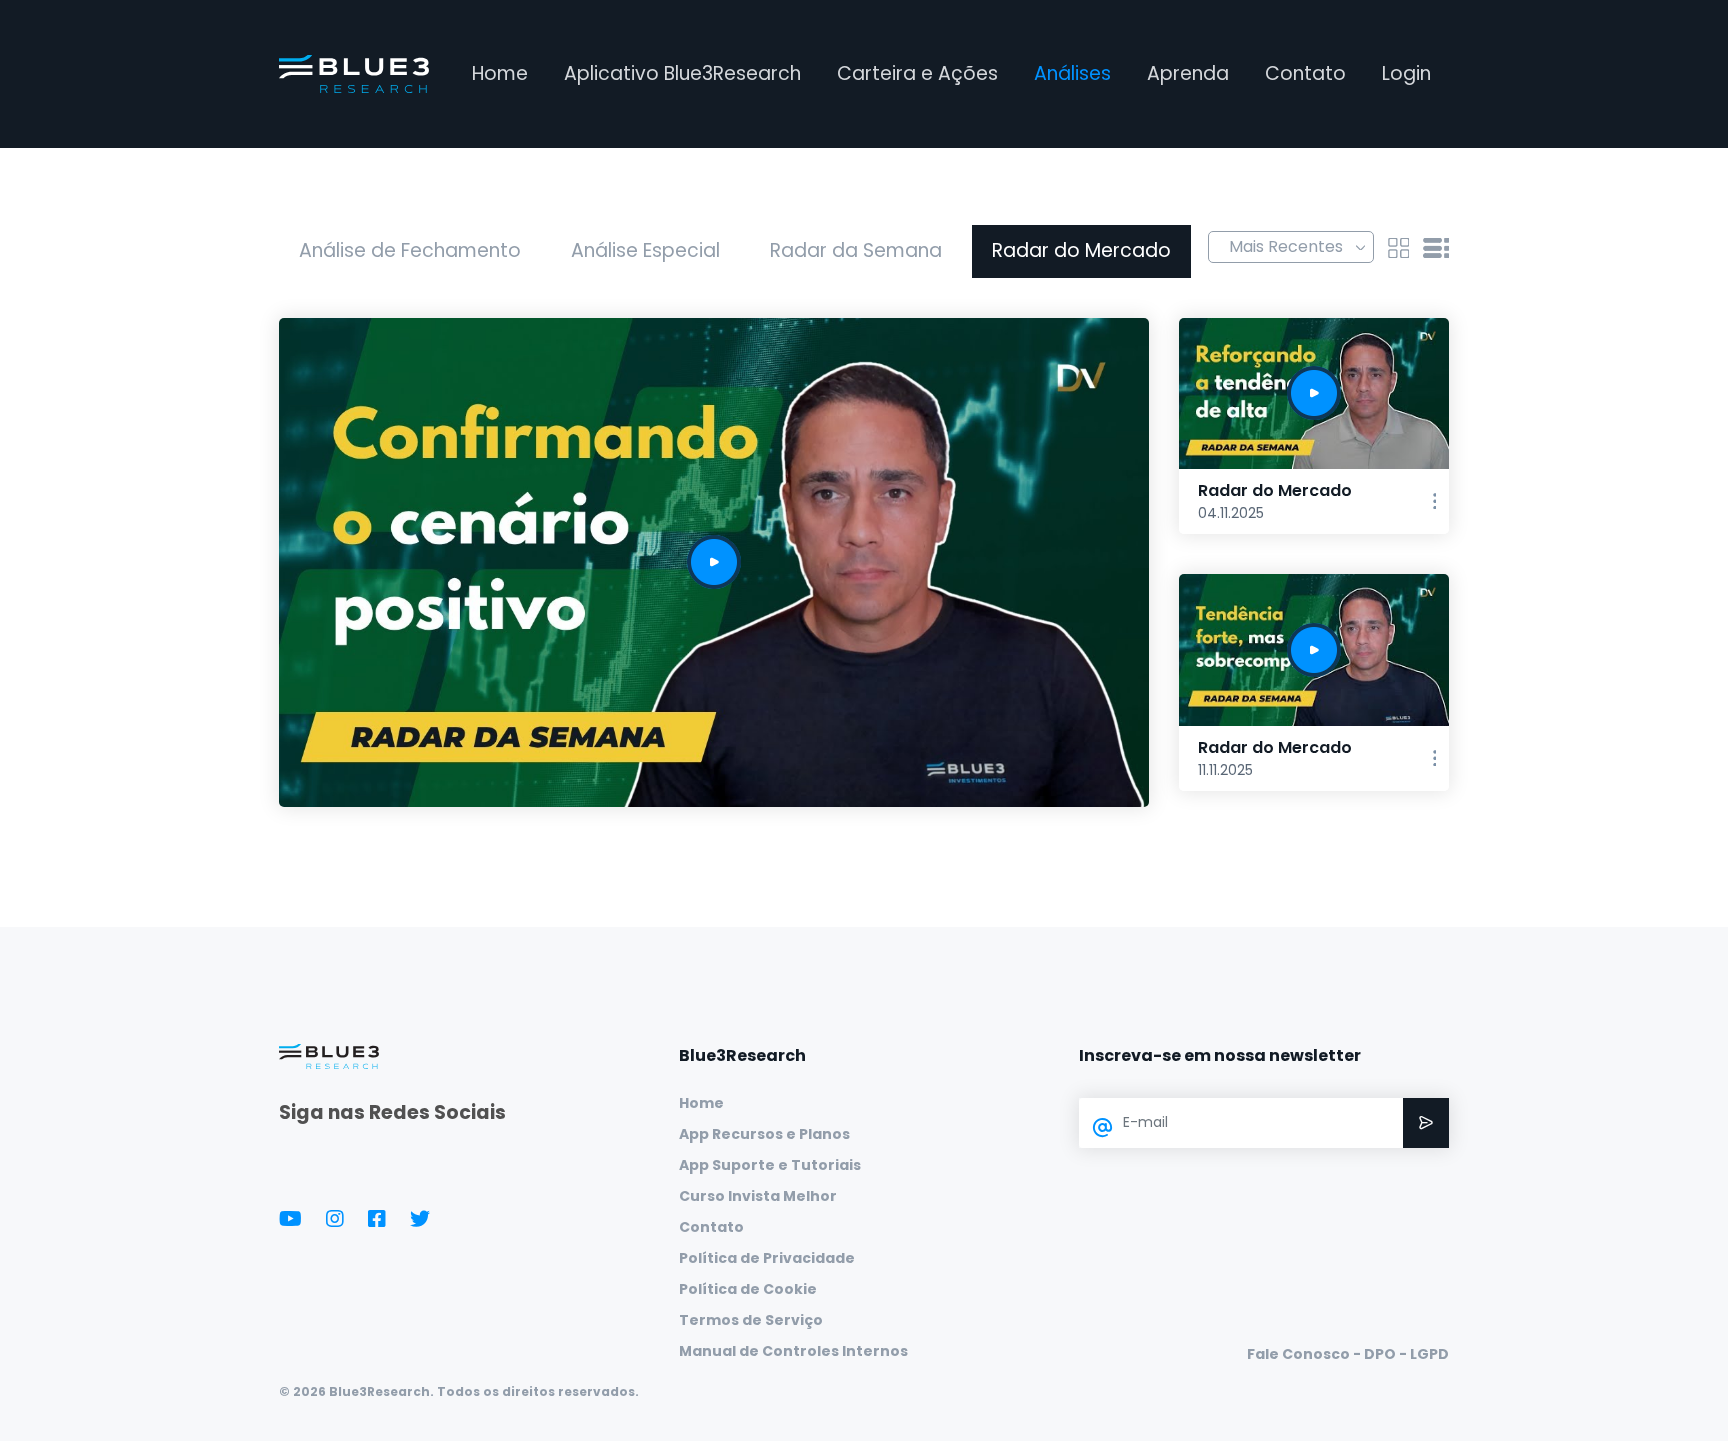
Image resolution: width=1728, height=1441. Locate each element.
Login (1406, 73)
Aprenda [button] (1188, 73)
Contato (1305, 73)
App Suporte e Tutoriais (770, 1165)
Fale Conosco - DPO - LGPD (1348, 1354)
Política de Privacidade (767, 1258)
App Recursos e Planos (764, 1134)
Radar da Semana (856, 250)
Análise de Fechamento (410, 250)
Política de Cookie (748, 1289)
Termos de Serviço (751, 1320)
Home (500, 73)
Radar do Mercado (1081, 250)
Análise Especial (645, 250)
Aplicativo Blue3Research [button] (682, 73)
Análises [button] (1072, 73)
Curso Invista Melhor (758, 1196)
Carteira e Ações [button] (917, 73)
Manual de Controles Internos (793, 1351)
